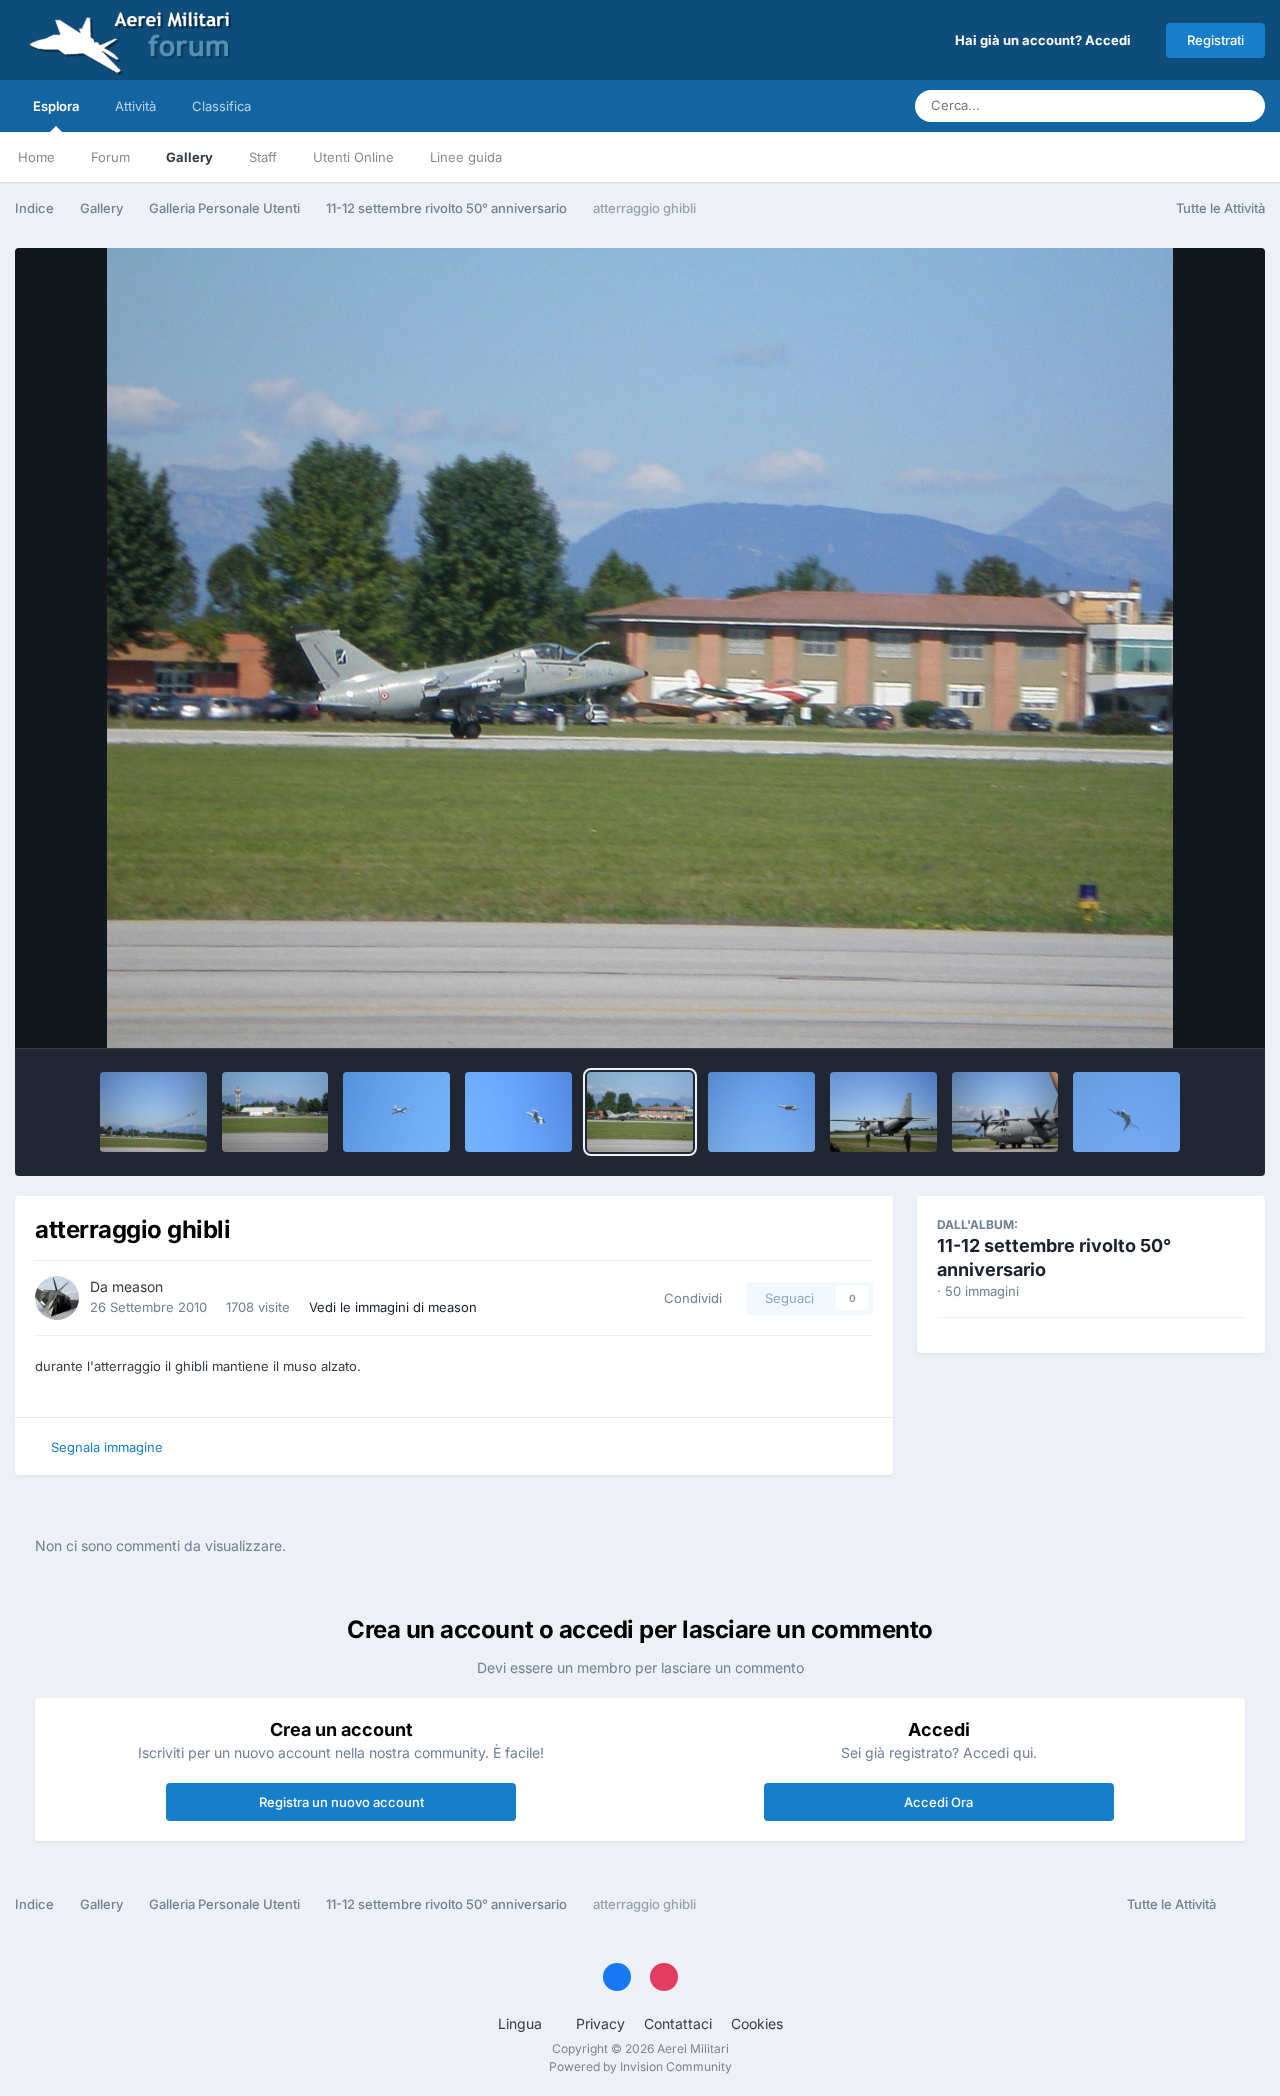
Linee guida (466, 157)
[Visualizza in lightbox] (640, 648)
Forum (110, 157)
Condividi (689, 1298)
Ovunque (1170, 105)
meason (137, 1286)
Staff (263, 157)
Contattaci (678, 2023)
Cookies (757, 2023)
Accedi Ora (938, 1802)
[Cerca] (1244, 106)
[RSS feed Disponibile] (1245, 1905)
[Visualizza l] (153, 1112)
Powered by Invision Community (640, 2066)
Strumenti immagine (1156, 1012)
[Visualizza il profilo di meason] (57, 1298)
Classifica (221, 106)
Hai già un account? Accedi (1046, 40)
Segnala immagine (107, 1447)
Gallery (189, 157)
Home (36, 157)
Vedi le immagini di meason (393, 1307)
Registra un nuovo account (341, 1802)
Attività (135, 106)
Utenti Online (353, 157)
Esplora (56, 106)
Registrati (1215, 40)
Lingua (522, 2023)
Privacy (600, 2023)
